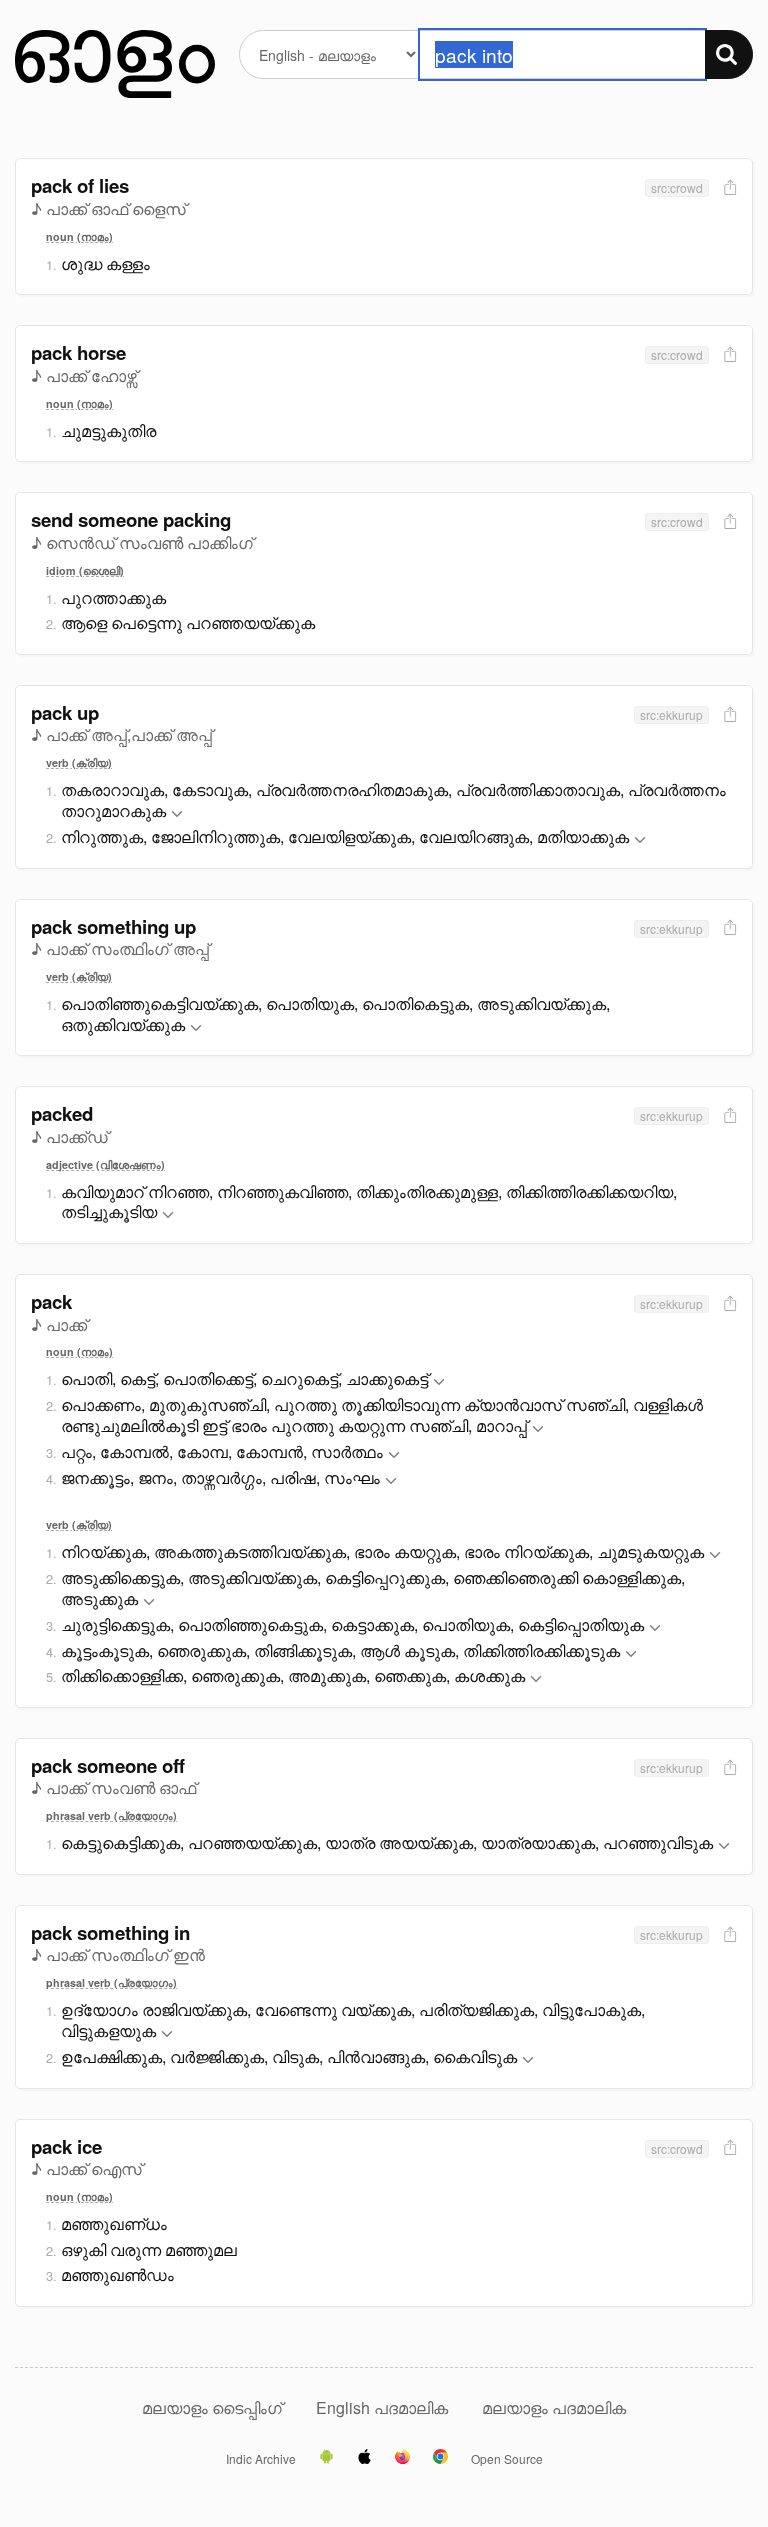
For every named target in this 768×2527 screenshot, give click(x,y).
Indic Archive (261, 2459)
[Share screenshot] (728, 188)
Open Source (507, 2459)
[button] (177, 814)
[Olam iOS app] (364, 2458)
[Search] (729, 54)
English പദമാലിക (384, 2407)
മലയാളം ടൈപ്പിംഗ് (212, 2407)
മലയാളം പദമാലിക (554, 2407)
